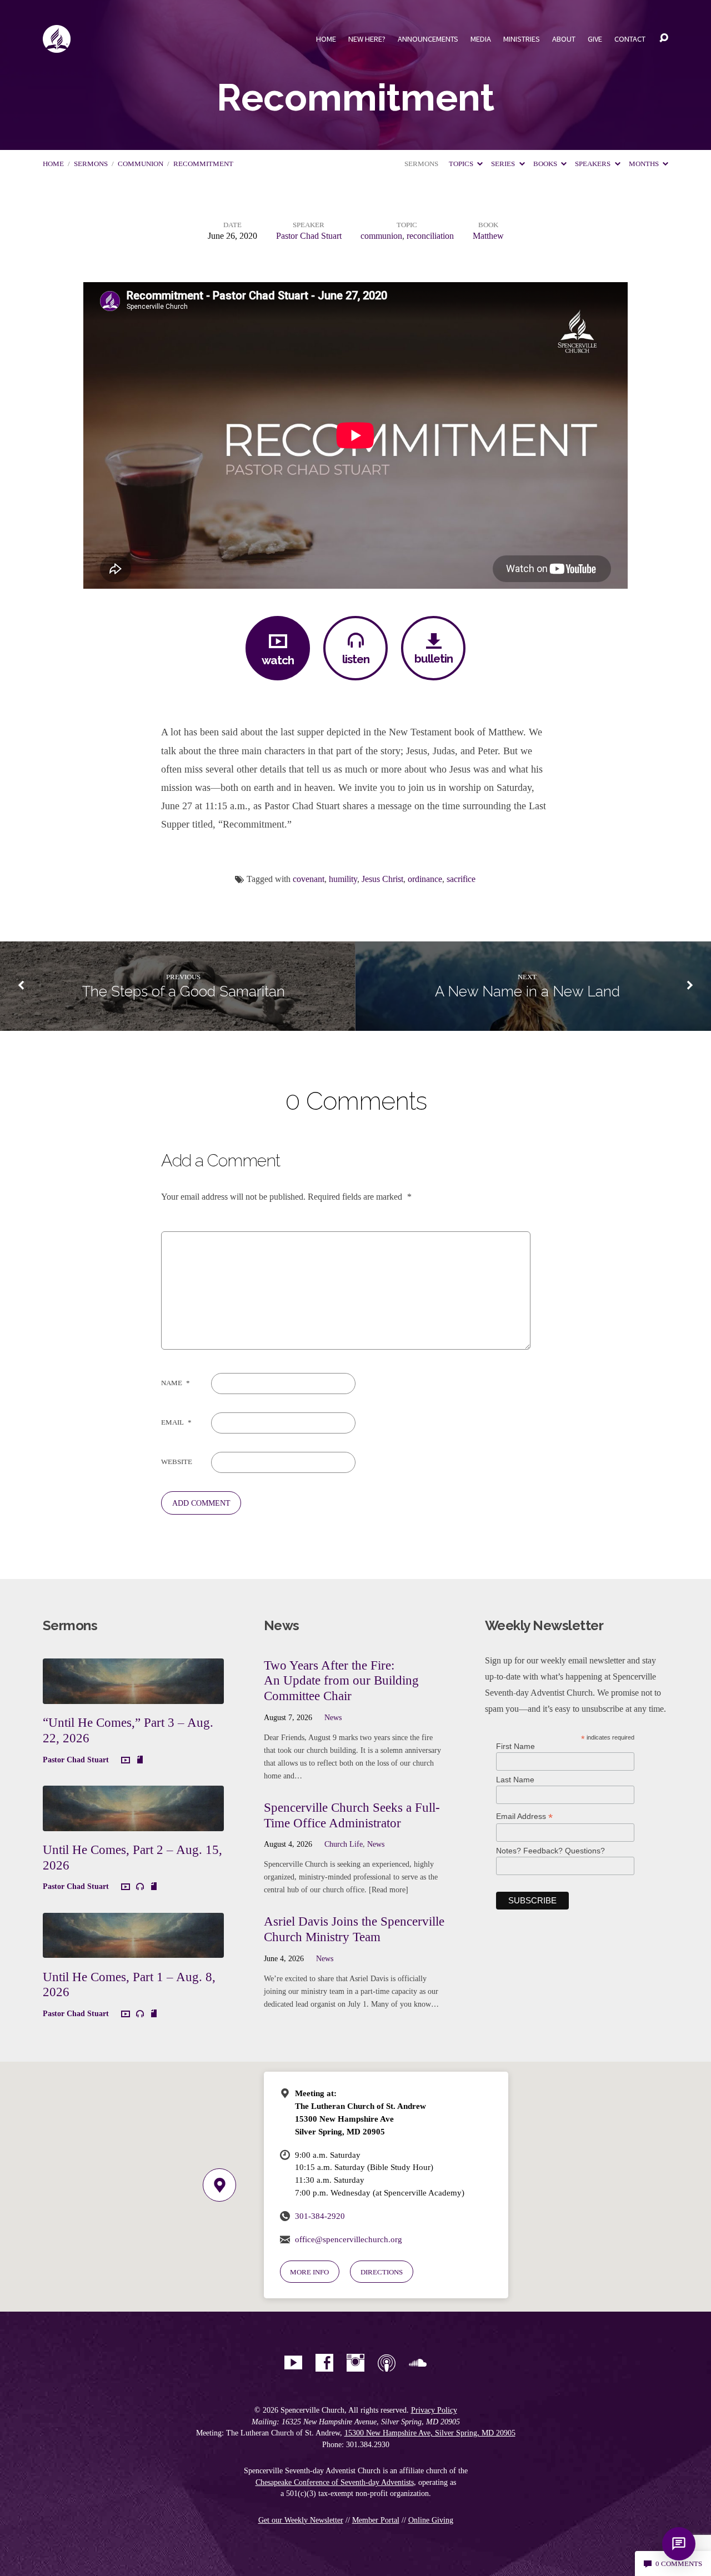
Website (177, 1462)
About (564, 39)
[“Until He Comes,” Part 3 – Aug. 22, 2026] (133, 1695)
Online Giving (431, 2520)
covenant (309, 879)
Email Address (524, 1816)
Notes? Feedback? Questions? (550, 1851)
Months (645, 164)
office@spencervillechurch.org (349, 2239)
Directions (382, 2272)
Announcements (428, 39)
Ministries (522, 39)
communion (141, 164)
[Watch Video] (126, 1761)
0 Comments (678, 2564)
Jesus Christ (382, 879)
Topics (462, 164)
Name (176, 1383)
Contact (630, 39)
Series (504, 164)
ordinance (425, 879)
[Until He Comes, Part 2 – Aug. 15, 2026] (133, 1823)
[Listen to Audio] (140, 1887)
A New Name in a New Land (527, 991)
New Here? (367, 39)
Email (176, 1422)
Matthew (488, 236)
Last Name (515, 1780)
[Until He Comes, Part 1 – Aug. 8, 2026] (133, 1950)
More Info (309, 2272)
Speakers (594, 164)
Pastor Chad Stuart (309, 236)
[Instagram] (355, 2363)
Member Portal (376, 2520)
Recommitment (203, 164)
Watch (278, 660)
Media (481, 39)
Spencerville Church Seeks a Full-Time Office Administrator (352, 1815)
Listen (356, 659)
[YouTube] (293, 2363)
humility (343, 879)
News (333, 1717)
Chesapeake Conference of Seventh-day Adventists (335, 2482)
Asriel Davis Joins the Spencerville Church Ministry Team (354, 1929)
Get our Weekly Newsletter (301, 2520)
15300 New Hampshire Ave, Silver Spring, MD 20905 (430, 2433)
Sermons (91, 164)
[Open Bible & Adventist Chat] (679, 2544)
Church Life (344, 1844)
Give (595, 39)
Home (326, 39)
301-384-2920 (320, 2216)
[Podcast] (387, 2363)
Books (546, 164)
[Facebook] (324, 2363)
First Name (515, 1746)
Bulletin (434, 658)
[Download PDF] (140, 1760)
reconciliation (430, 236)
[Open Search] (664, 38)
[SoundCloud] (418, 2363)
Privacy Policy (434, 2410)
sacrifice (461, 879)
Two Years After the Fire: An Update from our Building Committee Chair (341, 1680)
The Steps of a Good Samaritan (184, 991)
